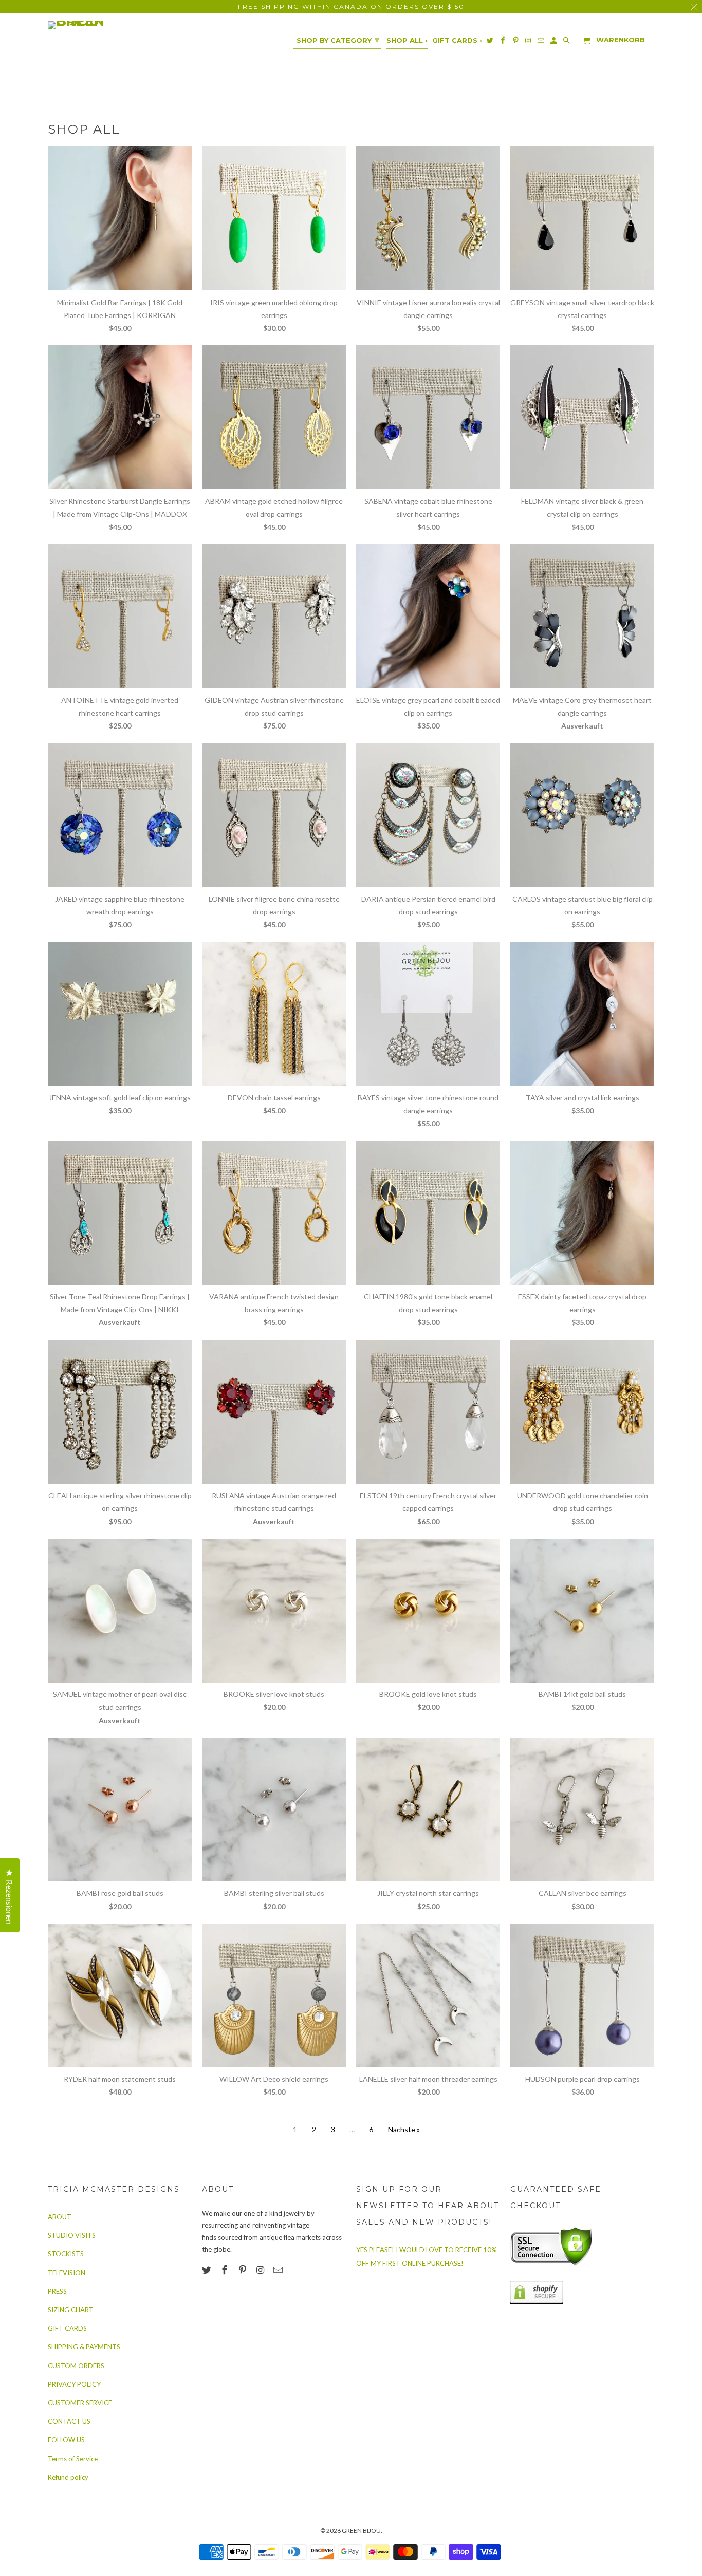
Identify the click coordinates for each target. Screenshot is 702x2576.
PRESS (57, 2291)
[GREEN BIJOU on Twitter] (208, 2270)
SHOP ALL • (407, 40)
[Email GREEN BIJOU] (279, 2270)
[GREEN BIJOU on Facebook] (226, 2270)
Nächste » (404, 2129)
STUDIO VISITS (72, 2235)
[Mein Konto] (555, 42)
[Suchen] (567, 42)
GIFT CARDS (67, 2328)
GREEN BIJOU (361, 2531)
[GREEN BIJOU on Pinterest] (244, 2270)
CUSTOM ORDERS (76, 2366)
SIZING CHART (71, 2310)
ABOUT (60, 2217)
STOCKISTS (66, 2254)
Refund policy (68, 2477)
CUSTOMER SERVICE (80, 2403)
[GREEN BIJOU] (97, 25)
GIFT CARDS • (457, 40)
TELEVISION (67, 2273)
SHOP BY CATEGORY (338, 40)
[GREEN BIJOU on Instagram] (261, 2270)
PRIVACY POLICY (74, 2384)
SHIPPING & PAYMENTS (84, 2347)
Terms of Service (73, 2459)
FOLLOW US (66, 2440)
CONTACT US (69, 2421)
